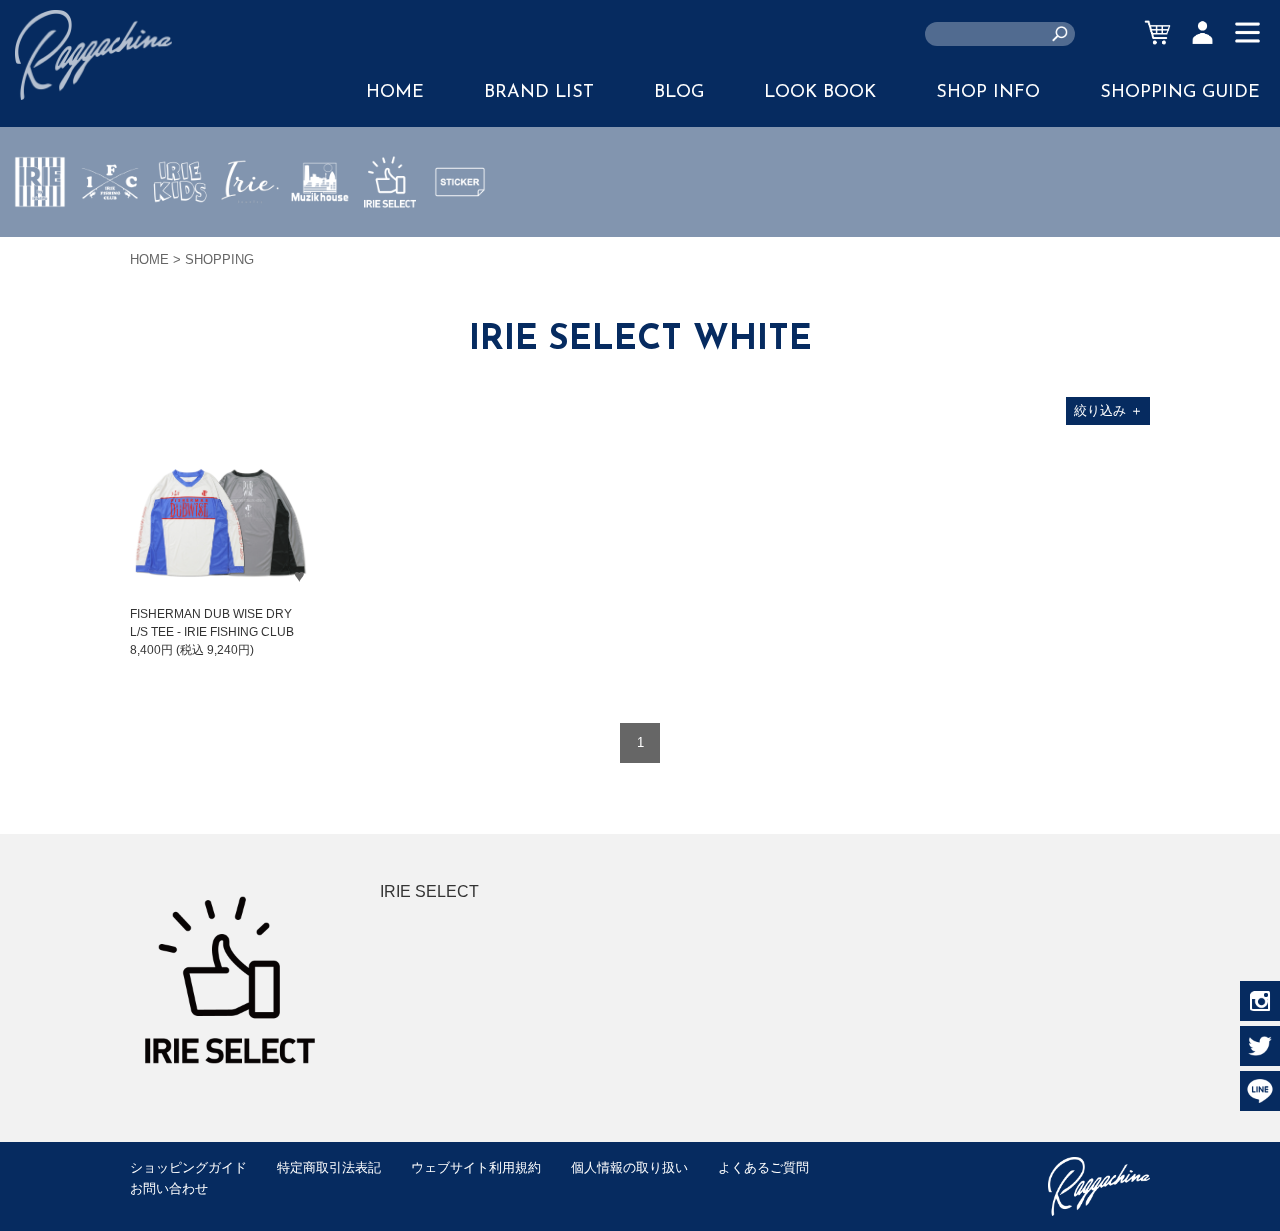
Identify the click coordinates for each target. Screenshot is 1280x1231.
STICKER (460, 229)
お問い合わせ (169, 1188)
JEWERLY (250, 229)
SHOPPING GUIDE (1180, 93)
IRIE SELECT (390, 241)
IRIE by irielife (40, 241)
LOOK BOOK (820, 93)
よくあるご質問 (763, 1167)
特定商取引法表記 (329, 1167)
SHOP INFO (988, 93)
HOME (395, 93)
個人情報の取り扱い (629, 1167)
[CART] (1157, 32)
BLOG (679, 93)
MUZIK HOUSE (320, 241)
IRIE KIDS (180, 241)
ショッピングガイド (188, 1167)
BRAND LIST (539, 93)
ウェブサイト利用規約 (476, 1167)
